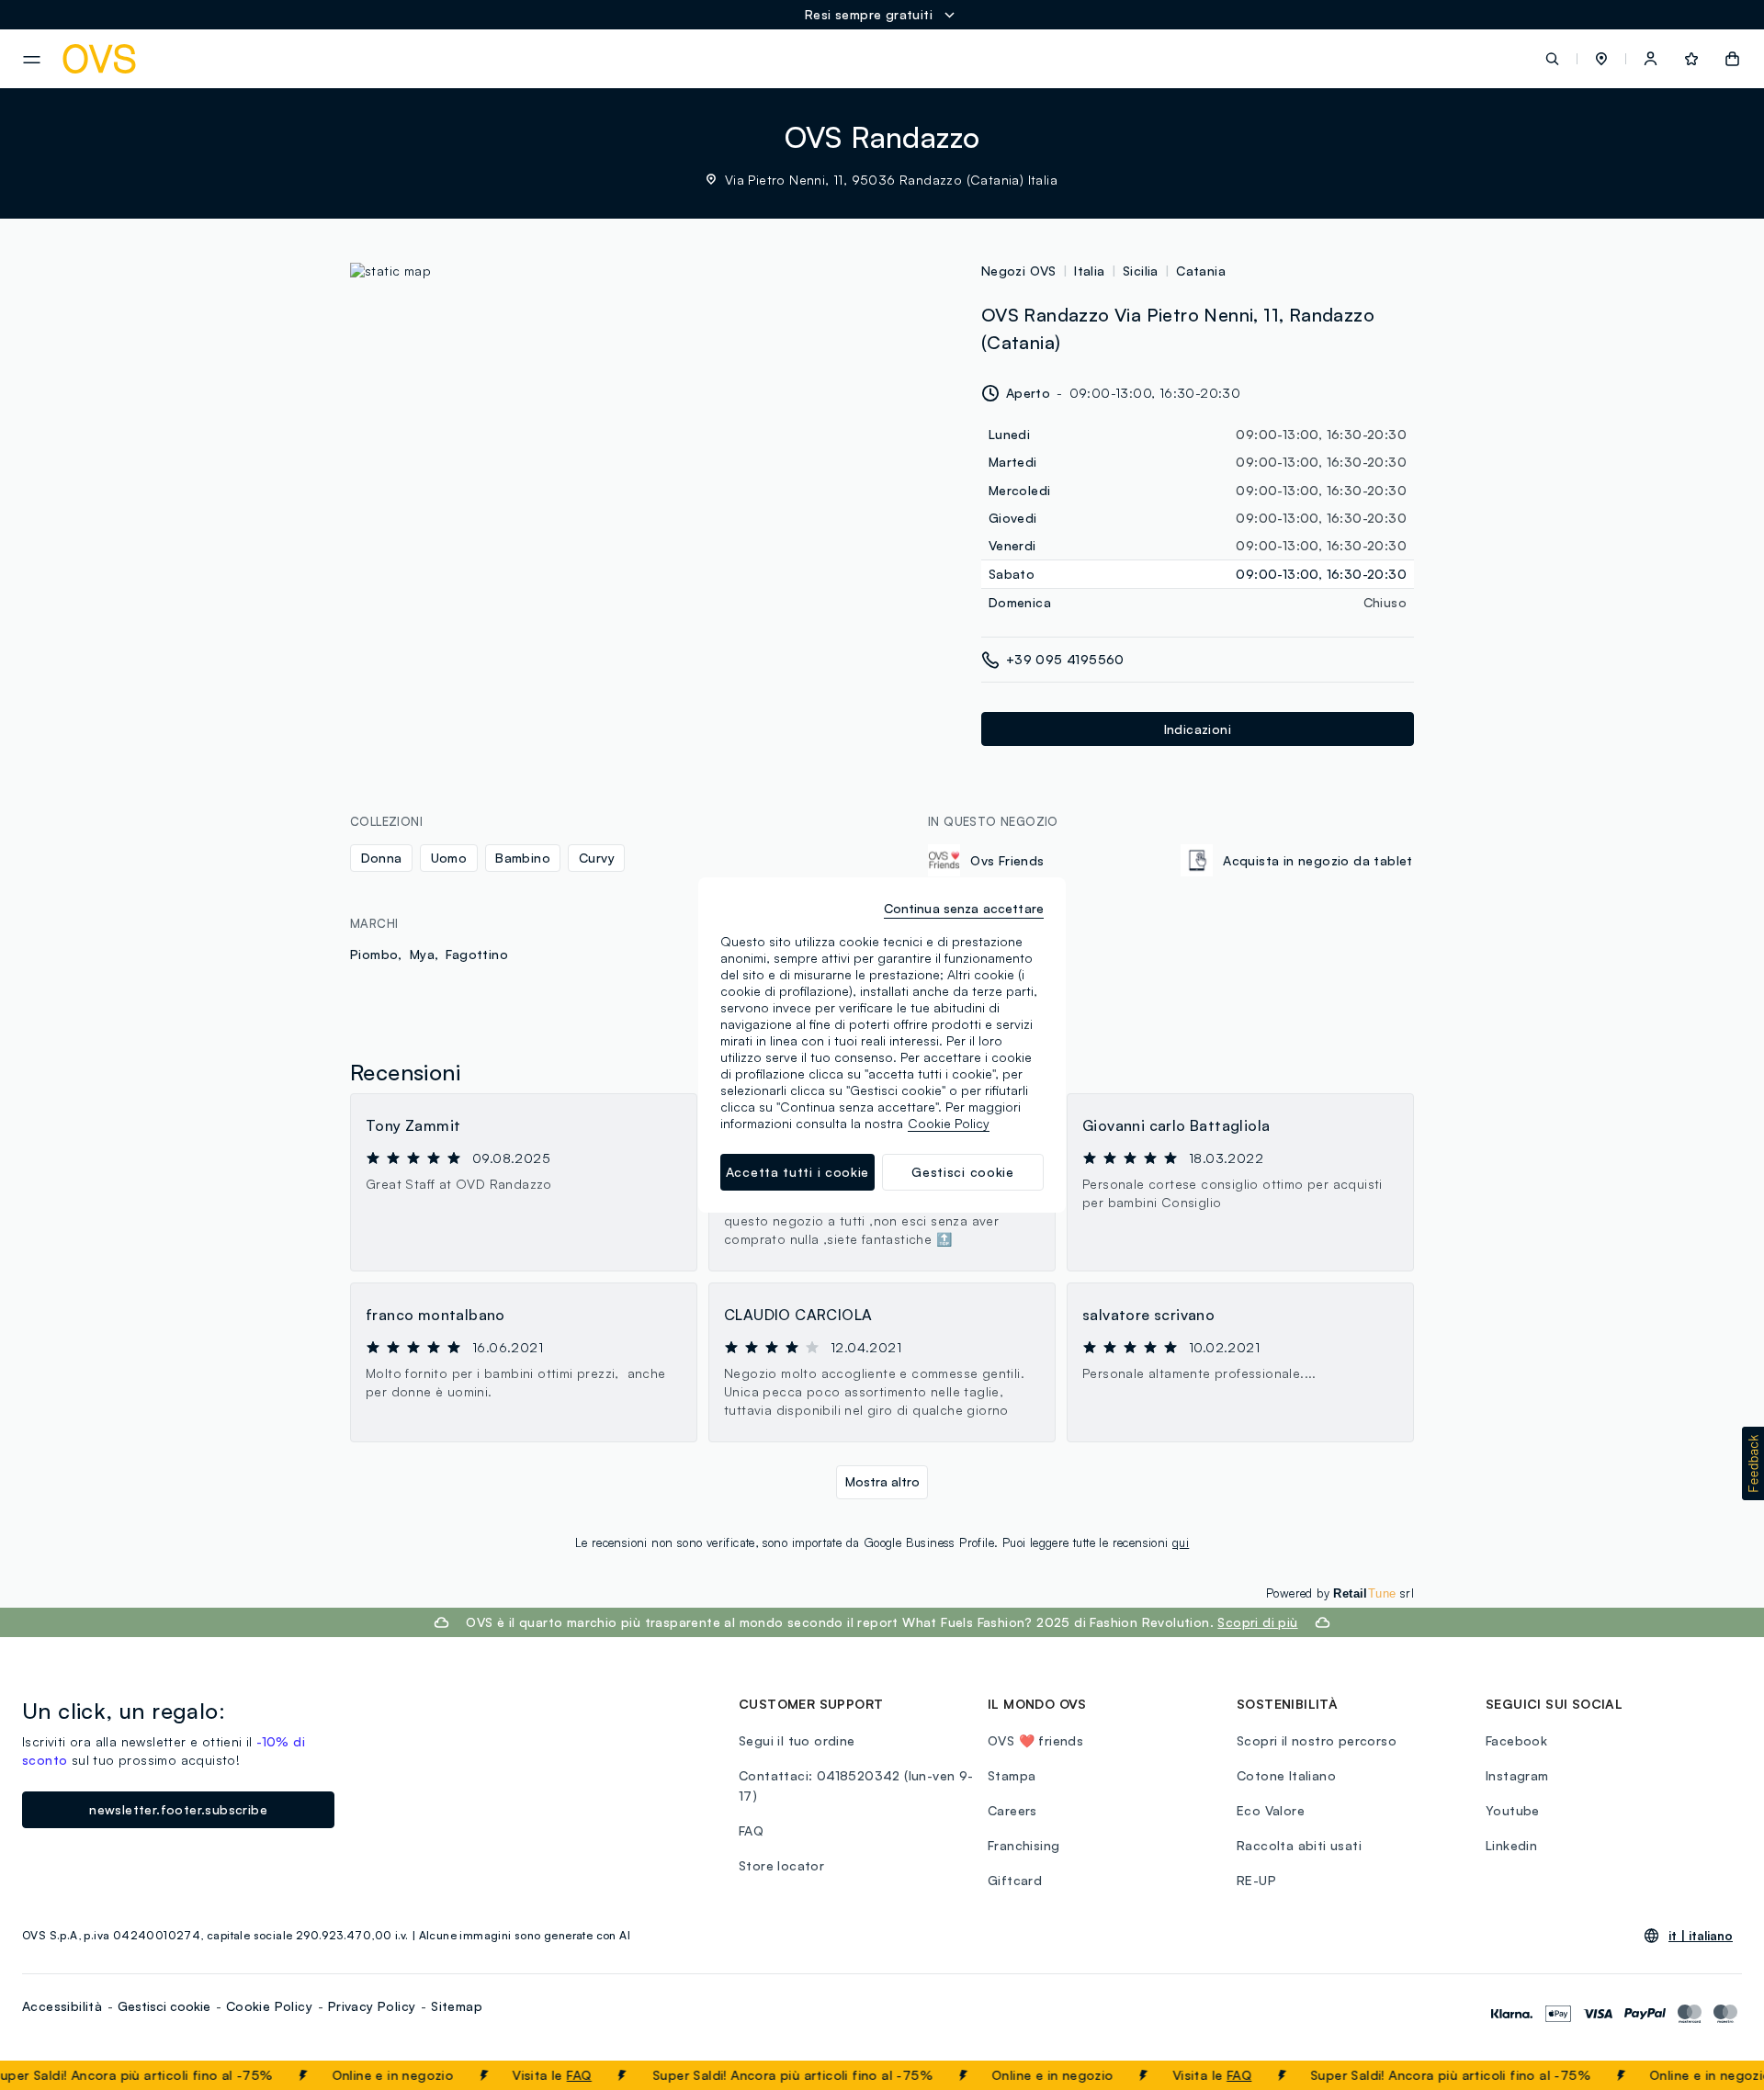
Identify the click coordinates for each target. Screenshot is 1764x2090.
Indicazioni (1198, 729)
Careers (1012, 1810)
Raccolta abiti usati (1299, 1845)
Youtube (1513, 1810)
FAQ (554, 2075)
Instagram (1517, 1775)
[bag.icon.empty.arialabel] (1732, 59)
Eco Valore (1271, 1810)
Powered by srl (1340, 1593)
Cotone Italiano (1286, 1775)
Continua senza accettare (964, 908)
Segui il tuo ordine (797, 1740)
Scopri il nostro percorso (1317, 1740)
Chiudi (1715, 2075)
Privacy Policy (372, 2006)
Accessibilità (62, 2006)
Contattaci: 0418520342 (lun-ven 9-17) (856, 1785)
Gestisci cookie (164, 2006)
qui (1181, 1542)
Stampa (1012, 1775)
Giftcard (1015, 1880)
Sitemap (457, 2006)
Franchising (1023, 1845)
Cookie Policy (269, 2006)
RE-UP (1256, 1880)
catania (1201, 271)
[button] (1601, 59)
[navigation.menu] (32, 60)
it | (1701, 1936)
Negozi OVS (1019, 271)
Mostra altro (882, 1481)
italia (1089, 271)
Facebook (1516, 1740)
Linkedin (1511, 1845)
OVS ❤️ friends (1035, 1740)
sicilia (1141, 271)
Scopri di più (1257, 1622)
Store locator (781, 1865)
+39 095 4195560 (1065, 659)
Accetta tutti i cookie (797, 1172)
